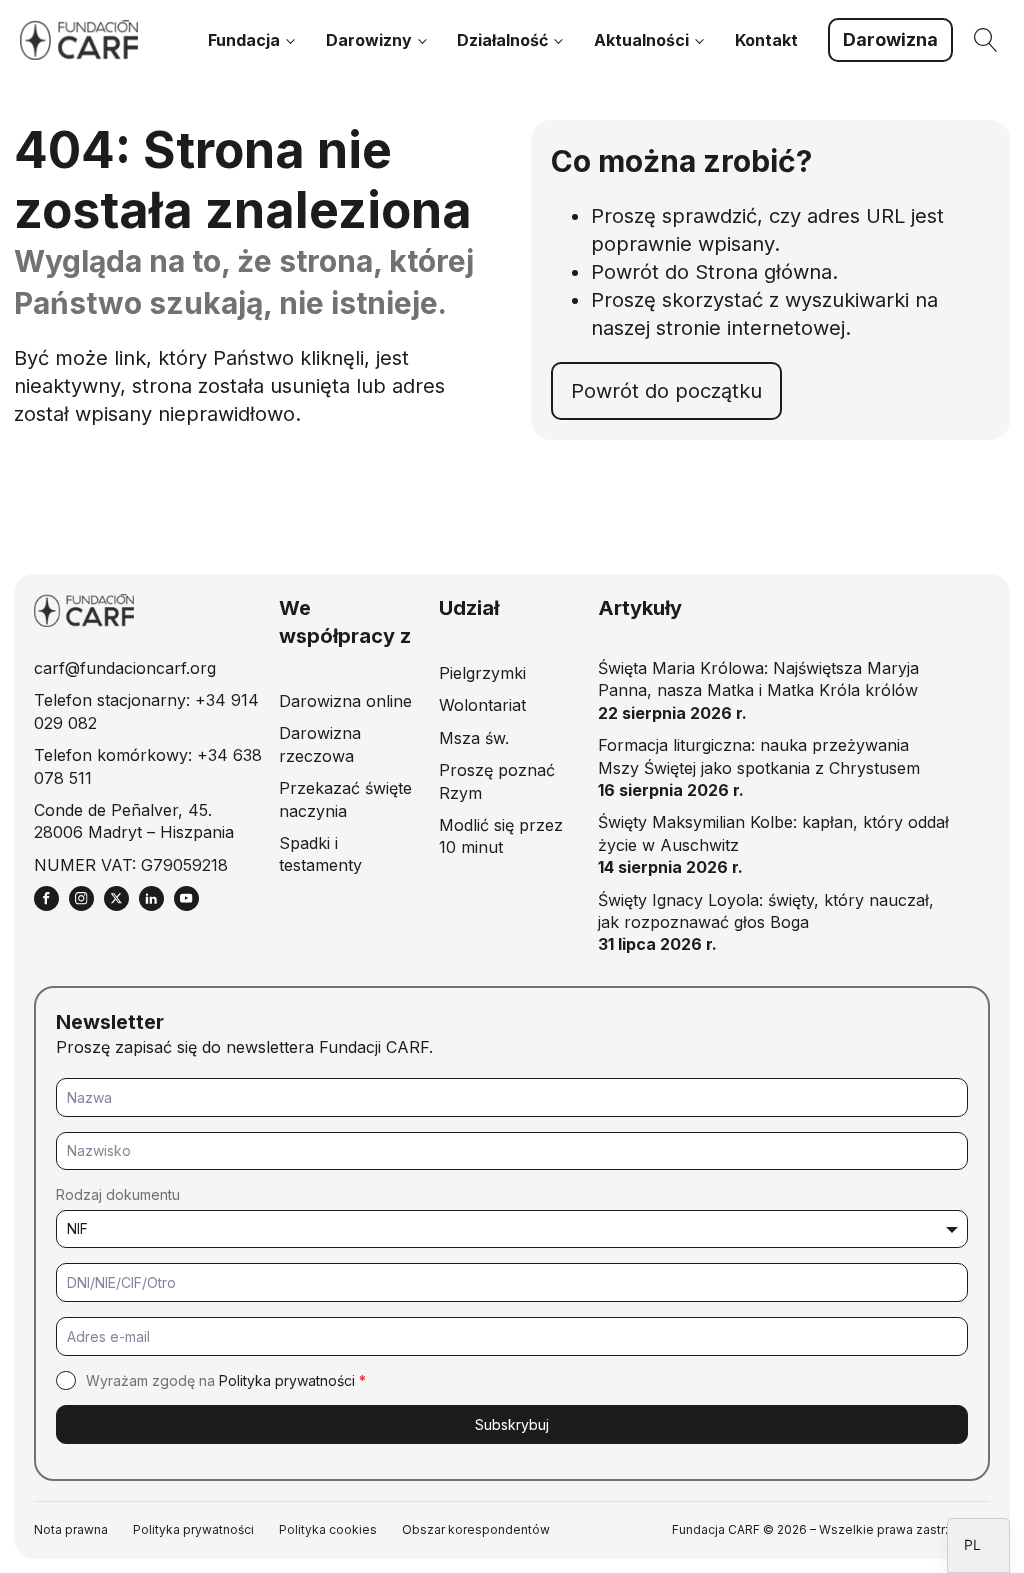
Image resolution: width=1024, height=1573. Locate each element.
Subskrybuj (512, 1424)
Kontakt (766, 40)
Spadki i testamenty (320, 854)
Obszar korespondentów (476, 1529)
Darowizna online (345, 701)
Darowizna (890, 39)
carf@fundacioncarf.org (125, 668)
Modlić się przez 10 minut (501, 836)
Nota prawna (71, 1529)
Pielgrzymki (482, 673)
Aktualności (641, 40)
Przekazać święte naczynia (345, 799)
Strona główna (763, 272)
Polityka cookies (328, 1529)
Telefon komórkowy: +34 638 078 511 (148, 766)
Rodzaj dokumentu (118, 1194)
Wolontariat (482, 705)
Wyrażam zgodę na (226, 1380)
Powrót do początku (666, 391)
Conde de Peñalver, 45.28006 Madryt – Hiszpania (134, 821)
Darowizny (369, 40)
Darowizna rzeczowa (320, 744)
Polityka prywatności (287, 1380)
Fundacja (244, 40)
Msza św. (474, 738)
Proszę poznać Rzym (497, 781)
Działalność (502, 40)
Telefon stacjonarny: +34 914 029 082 (146, 711)
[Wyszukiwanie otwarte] (986, 40)
